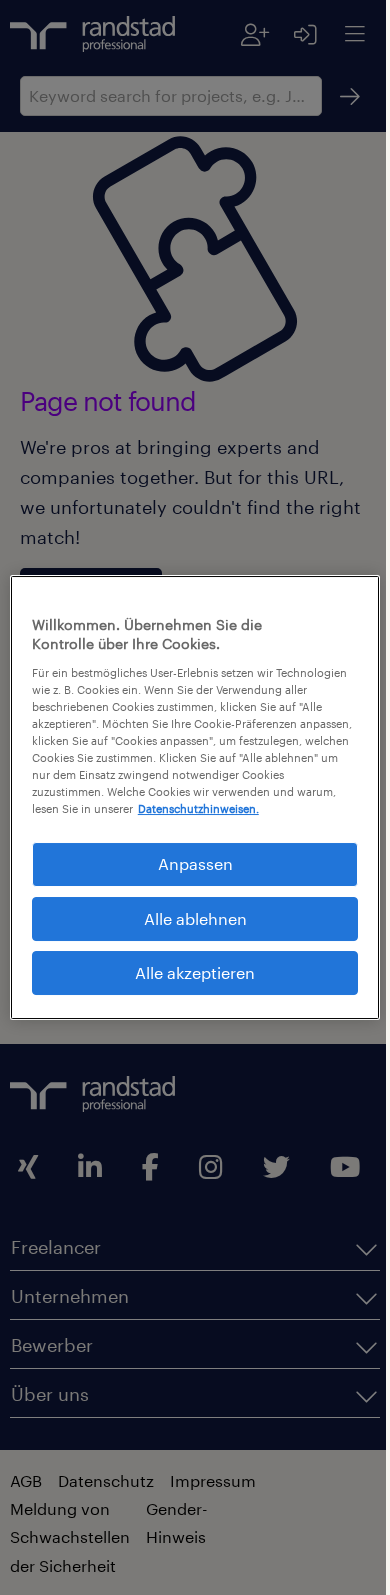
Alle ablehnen (187, 926)
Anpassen (187, 872)
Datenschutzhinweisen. (135, 817)
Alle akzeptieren (188, 981)
